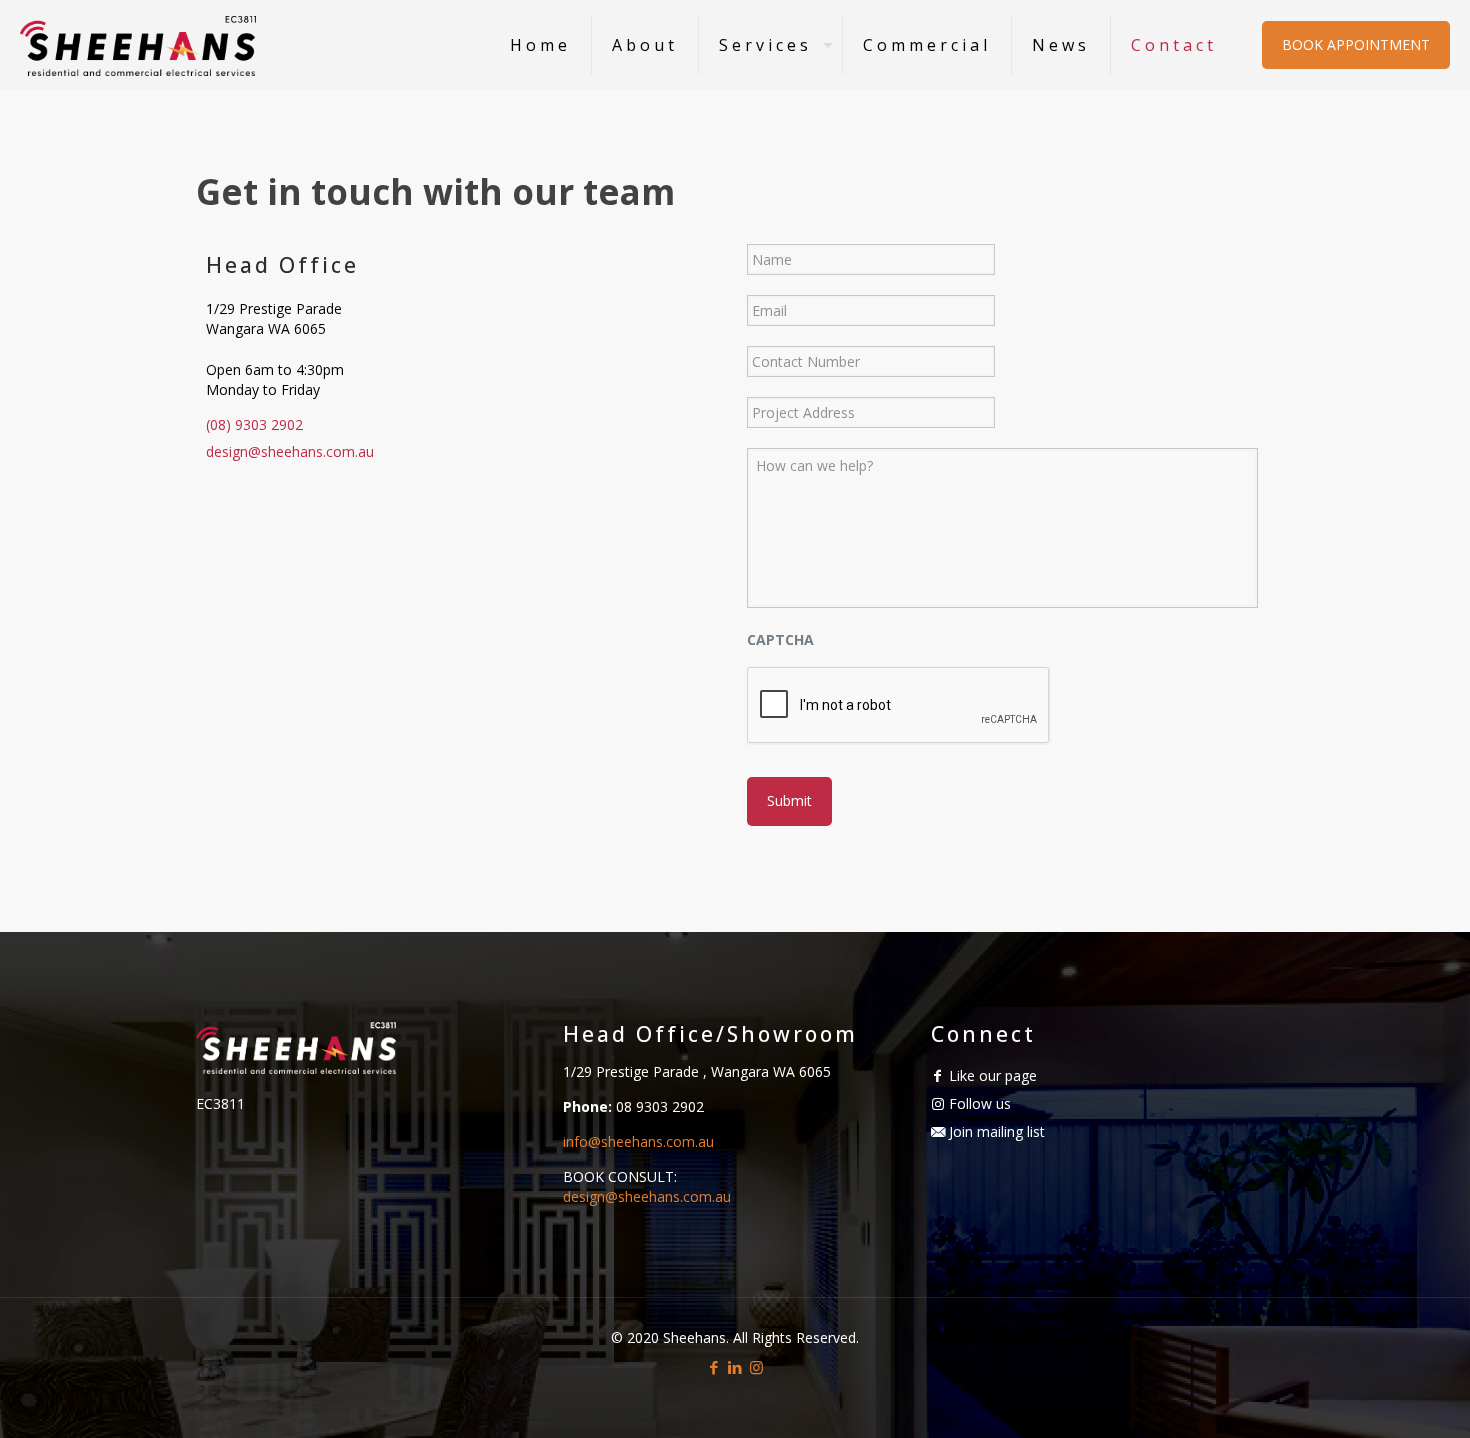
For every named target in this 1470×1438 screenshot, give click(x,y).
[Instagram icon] (756, 1367)
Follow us (980, 1103)
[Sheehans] (138, 45)
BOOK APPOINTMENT (1356, 44)
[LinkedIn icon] (735, 1367)
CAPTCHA (780, 640)
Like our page (993, 1075)
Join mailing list (997, 1131)
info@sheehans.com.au (638, 1141)
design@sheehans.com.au (290, 451)
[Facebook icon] (714, 1367)
